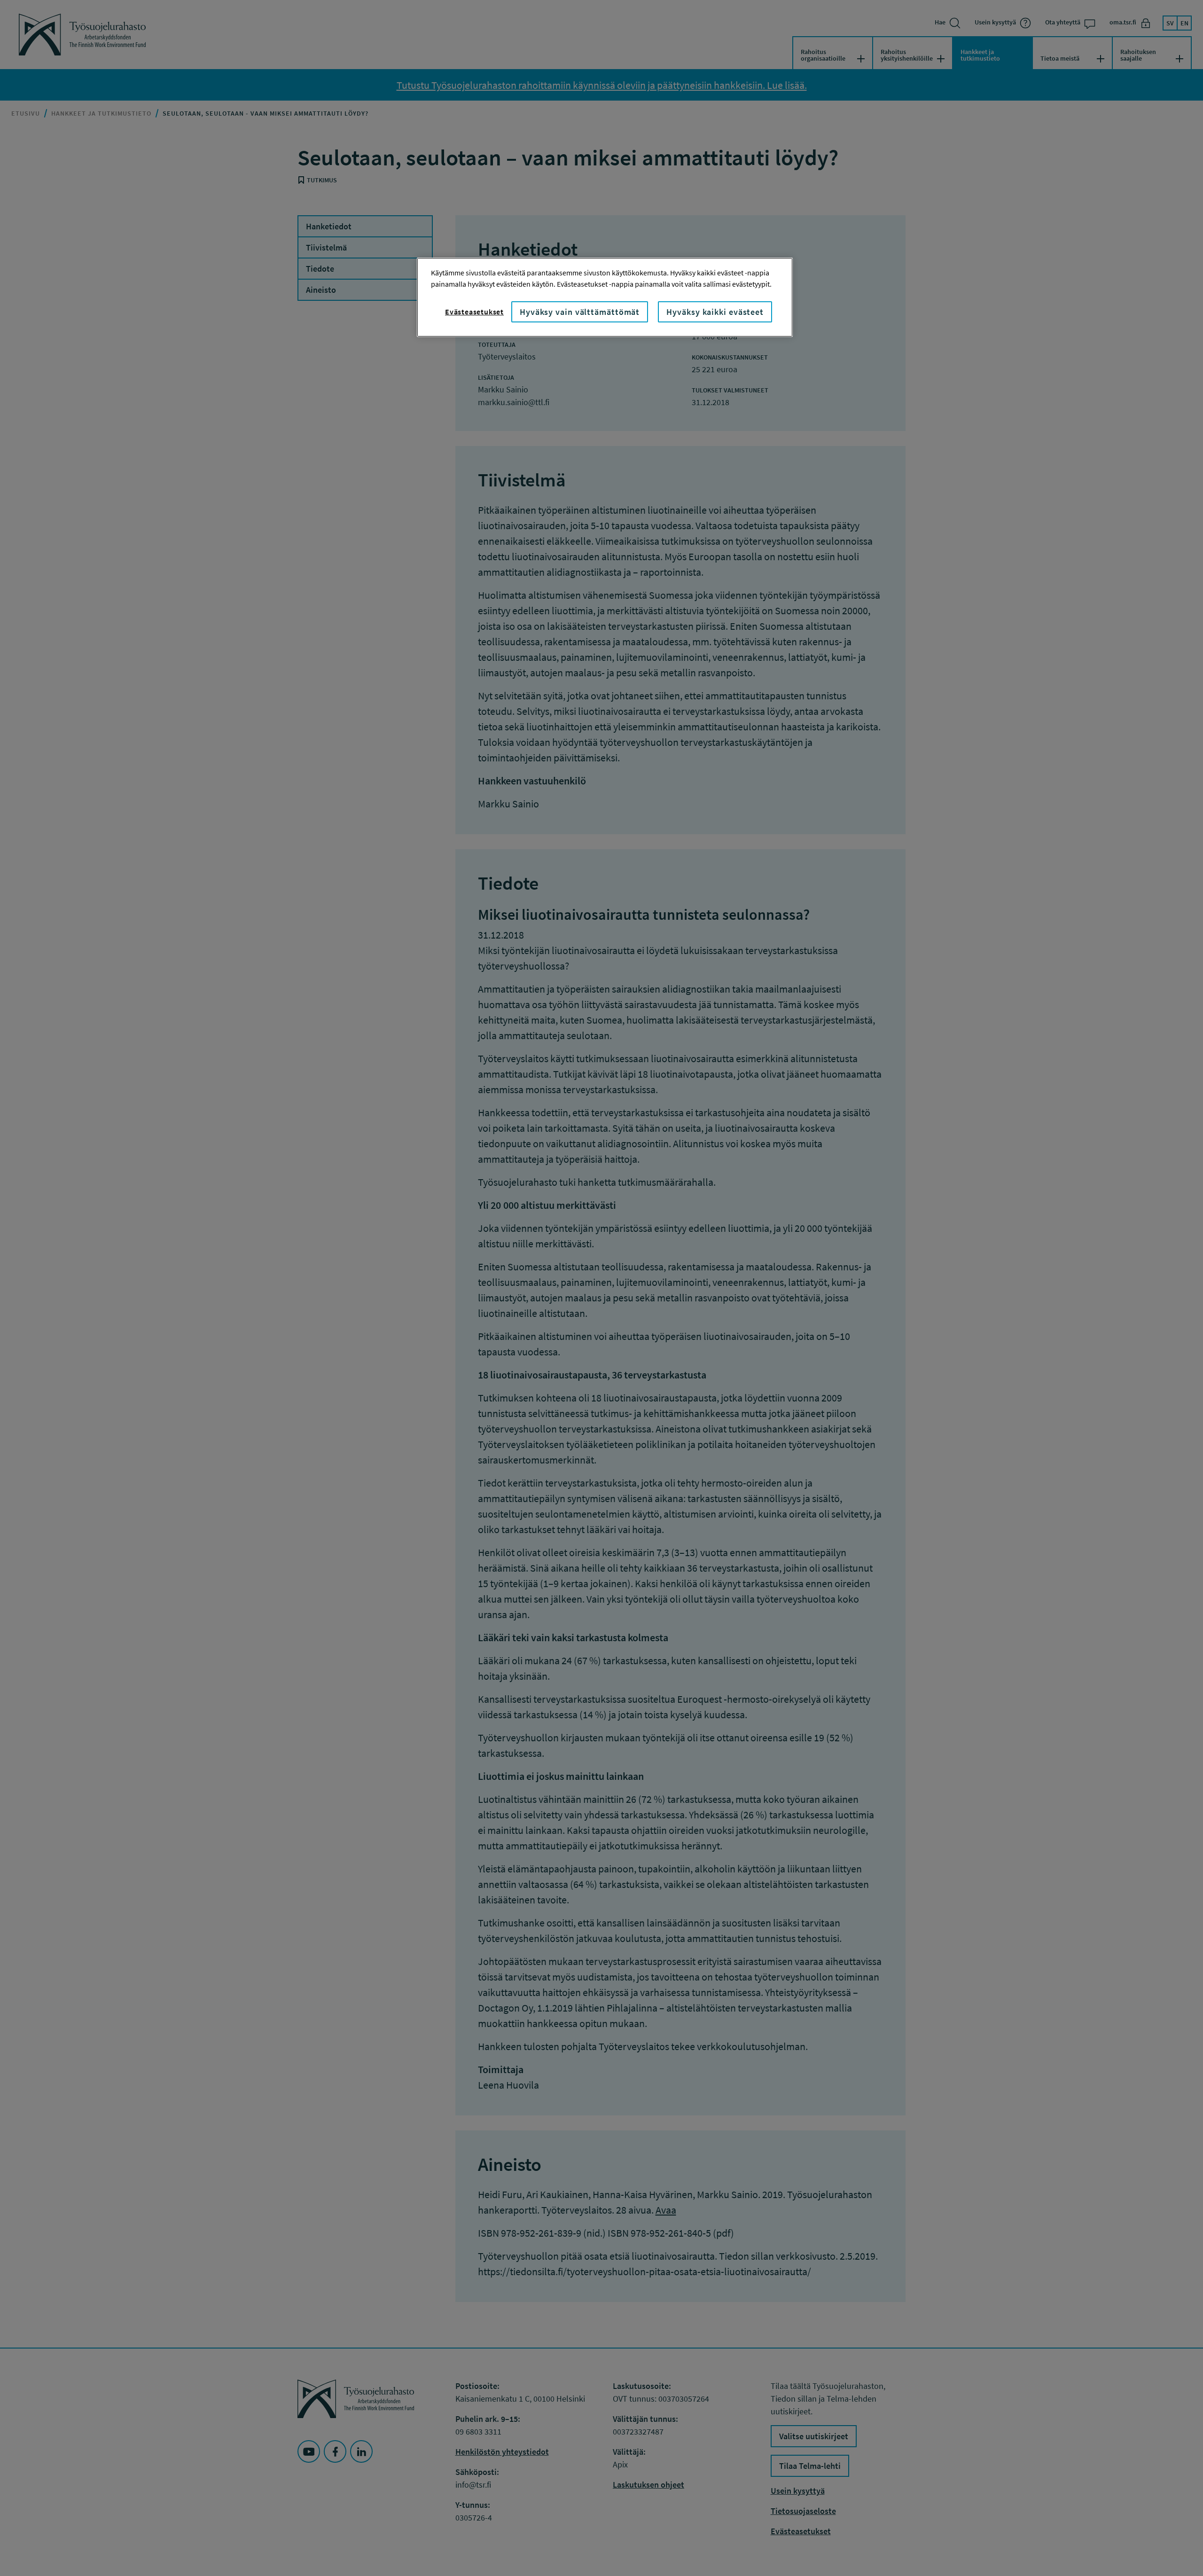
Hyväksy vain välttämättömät (580, 312)
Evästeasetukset (474, 312)
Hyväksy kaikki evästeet (715, 312)
